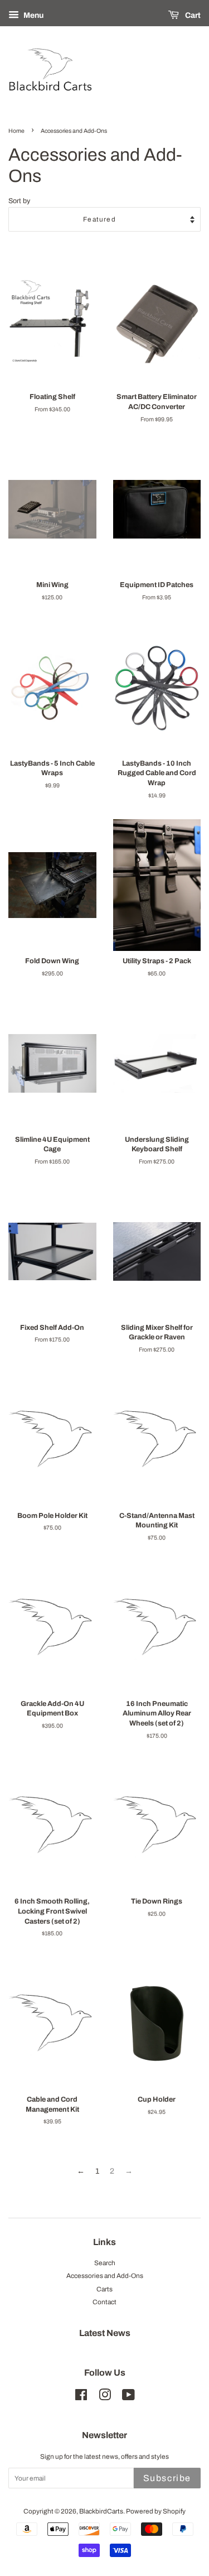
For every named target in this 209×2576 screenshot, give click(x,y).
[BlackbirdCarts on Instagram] (105, 2397)
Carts (104, 2289)
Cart (192, 15)
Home (16, 131)
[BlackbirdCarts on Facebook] (81, 2397)
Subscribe (167, 2478)
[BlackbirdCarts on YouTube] (128, 2397)
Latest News (105, 2333)
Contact (104, 2302)
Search (105, 2263)
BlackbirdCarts (101, 2511)
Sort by (19, 201)
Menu (33, 15)
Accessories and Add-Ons (105, 2276)
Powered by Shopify (156, 2511)
